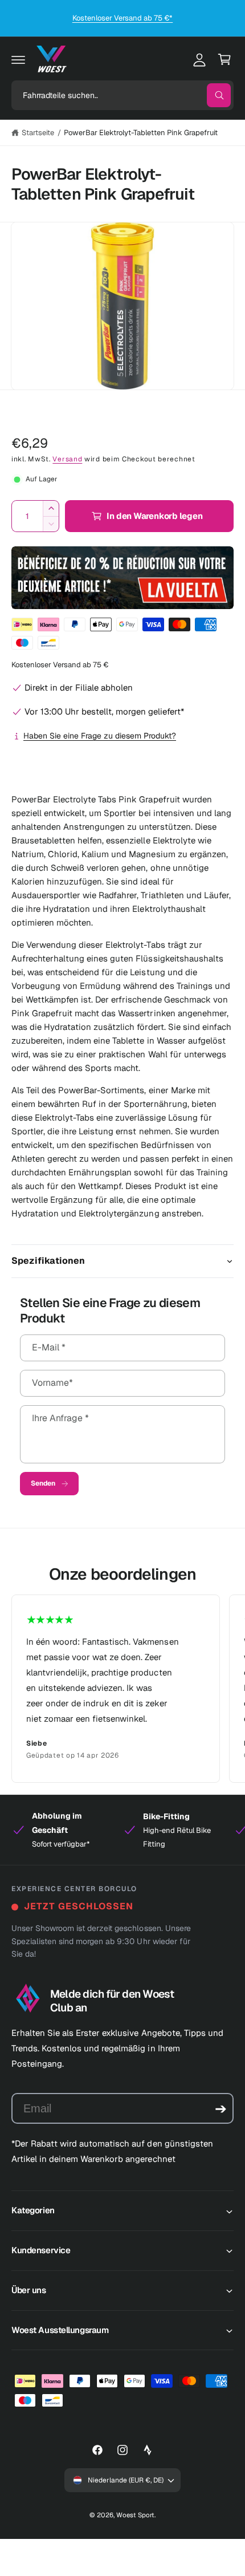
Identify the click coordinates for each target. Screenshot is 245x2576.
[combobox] (122, 95)
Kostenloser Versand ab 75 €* (122, 18)
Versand (67, 459)
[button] (18, 59)
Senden (43, 1483)
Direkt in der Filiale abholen (79, 687)
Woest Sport (135, 2515)
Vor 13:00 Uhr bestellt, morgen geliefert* (104, 711)
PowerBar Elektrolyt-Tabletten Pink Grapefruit (141, 133)
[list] (122, 1689)
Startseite (38, 133)
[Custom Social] (148, 2450)
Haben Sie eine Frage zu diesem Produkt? (100, 736)
